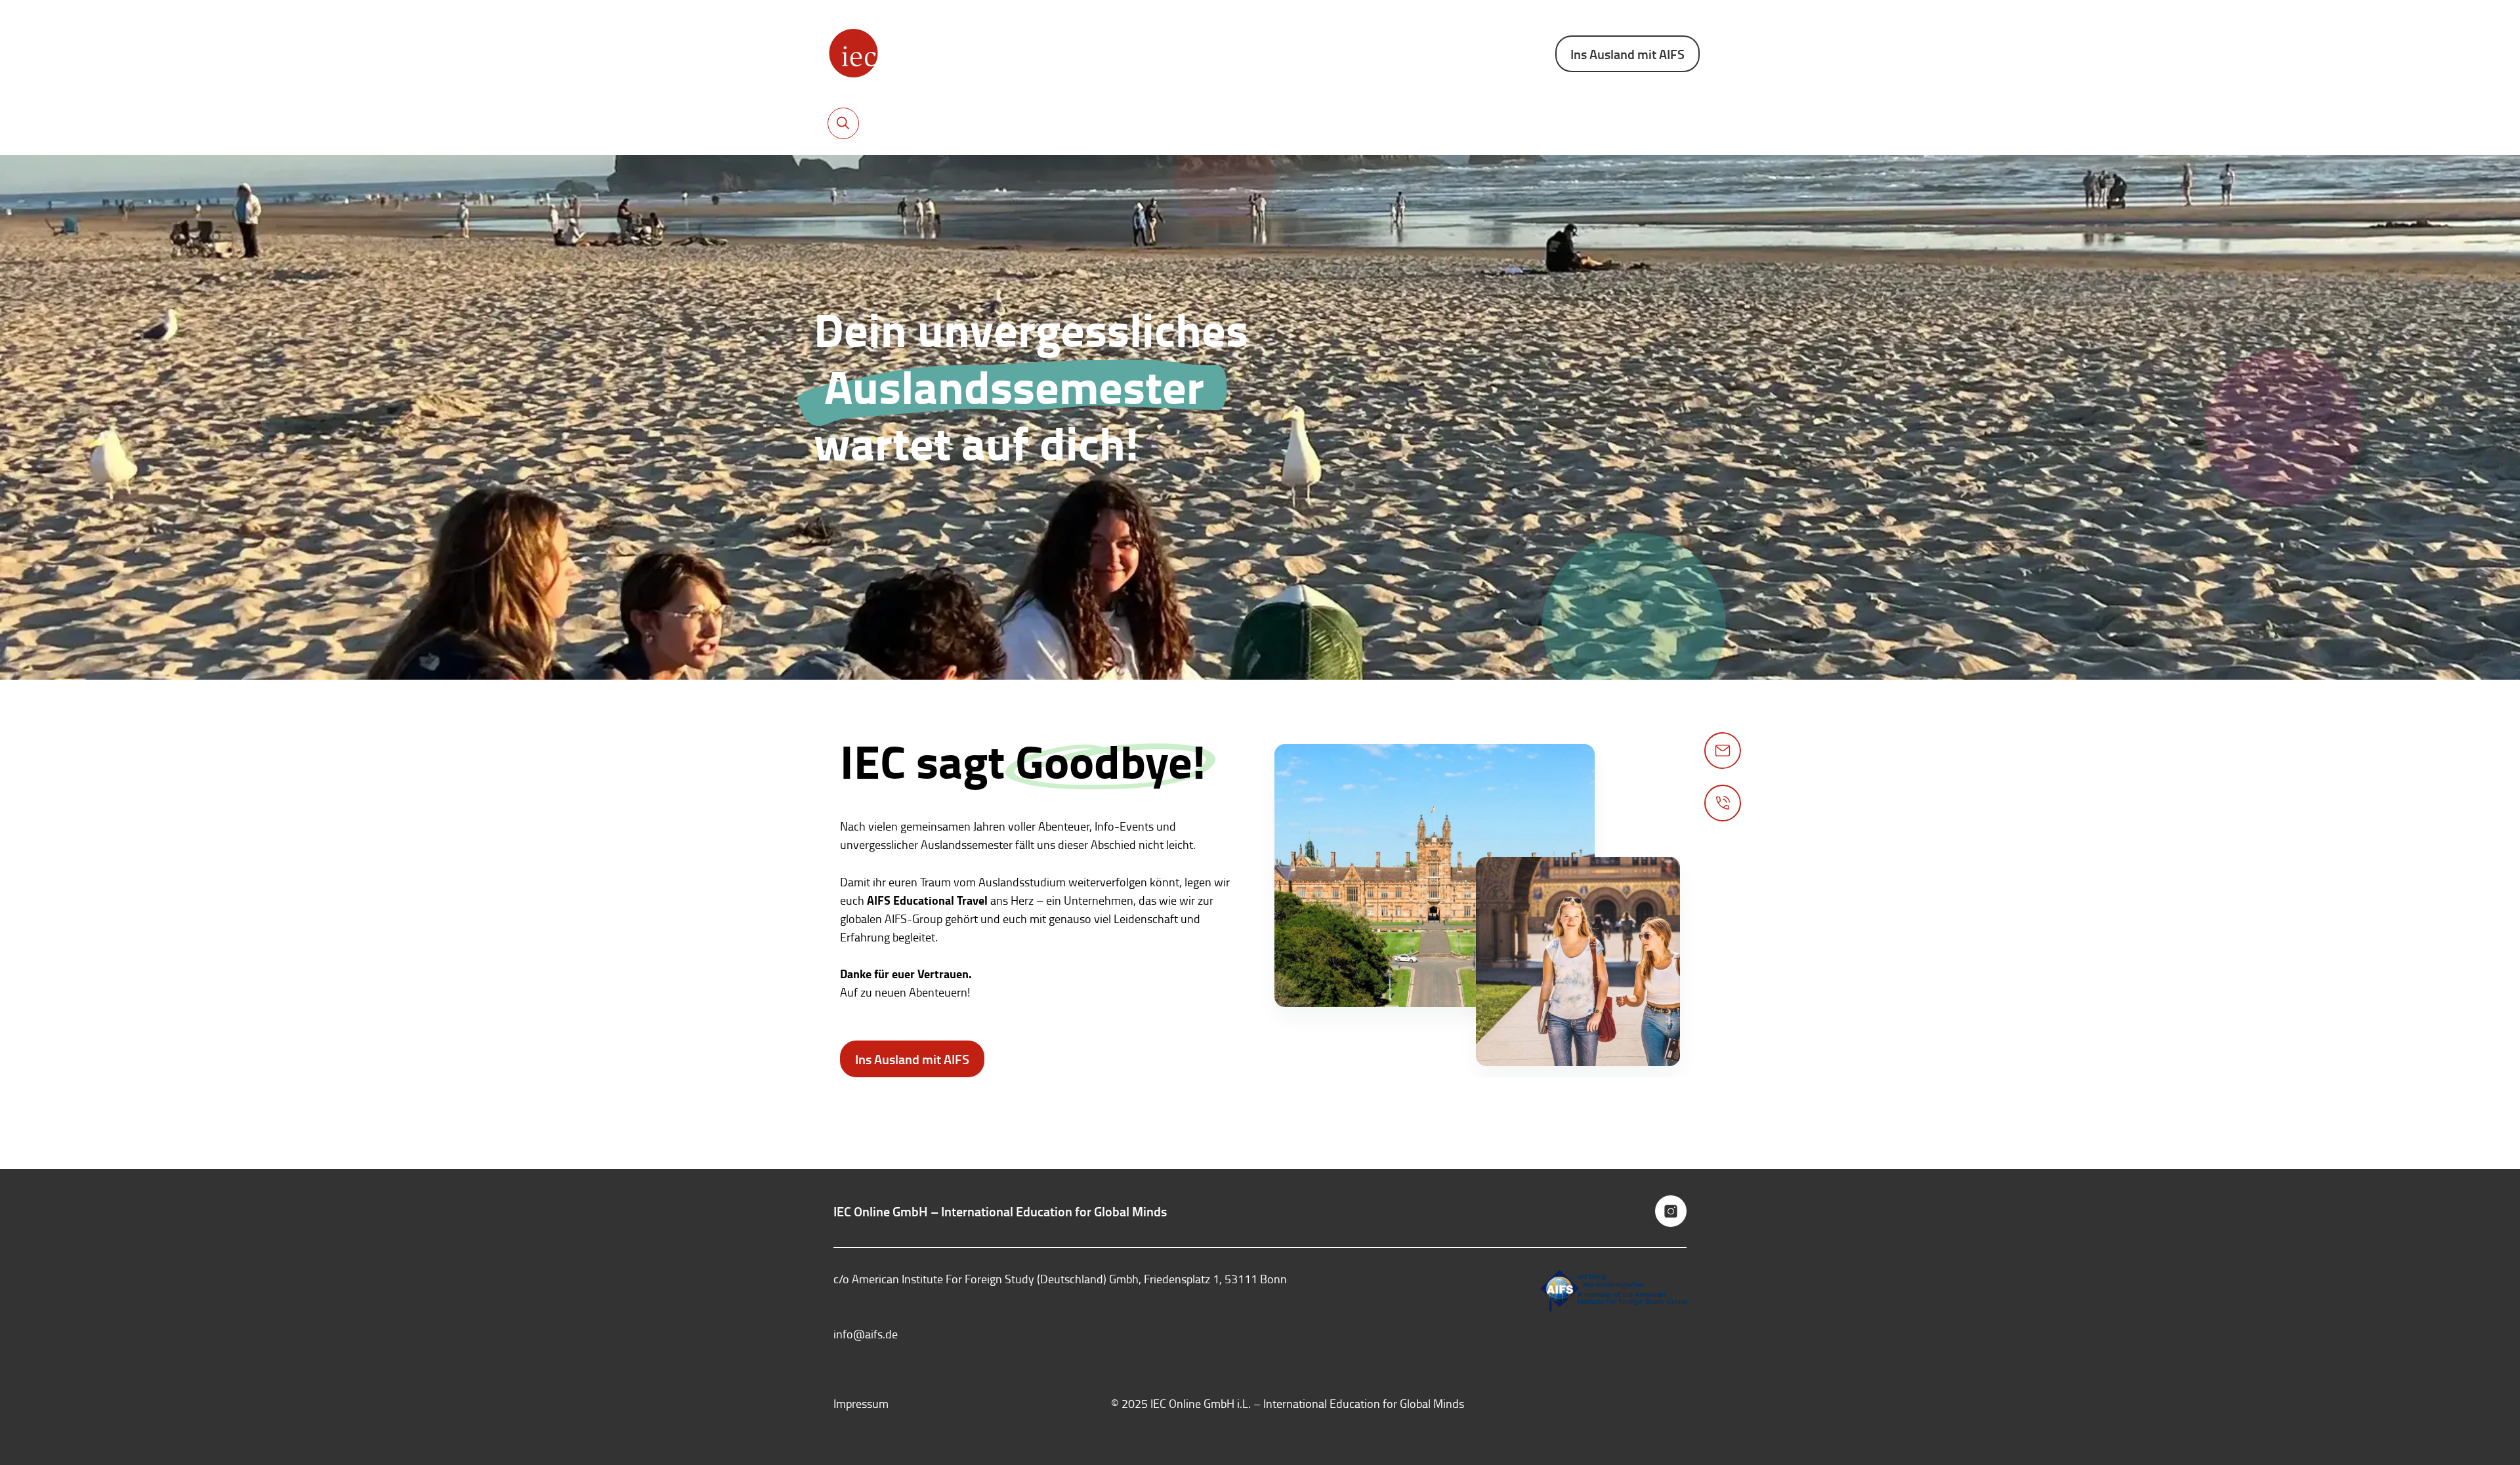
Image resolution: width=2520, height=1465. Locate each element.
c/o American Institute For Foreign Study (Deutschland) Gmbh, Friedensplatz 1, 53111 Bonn (1060, 1279)
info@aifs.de (866, 1334)
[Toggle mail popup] (1723, 751)
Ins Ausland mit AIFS (1627, 54)
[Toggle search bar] (843, 123)
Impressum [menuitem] (861, 1403)
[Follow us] (1671, 1211)
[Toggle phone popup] (1723, 803)
